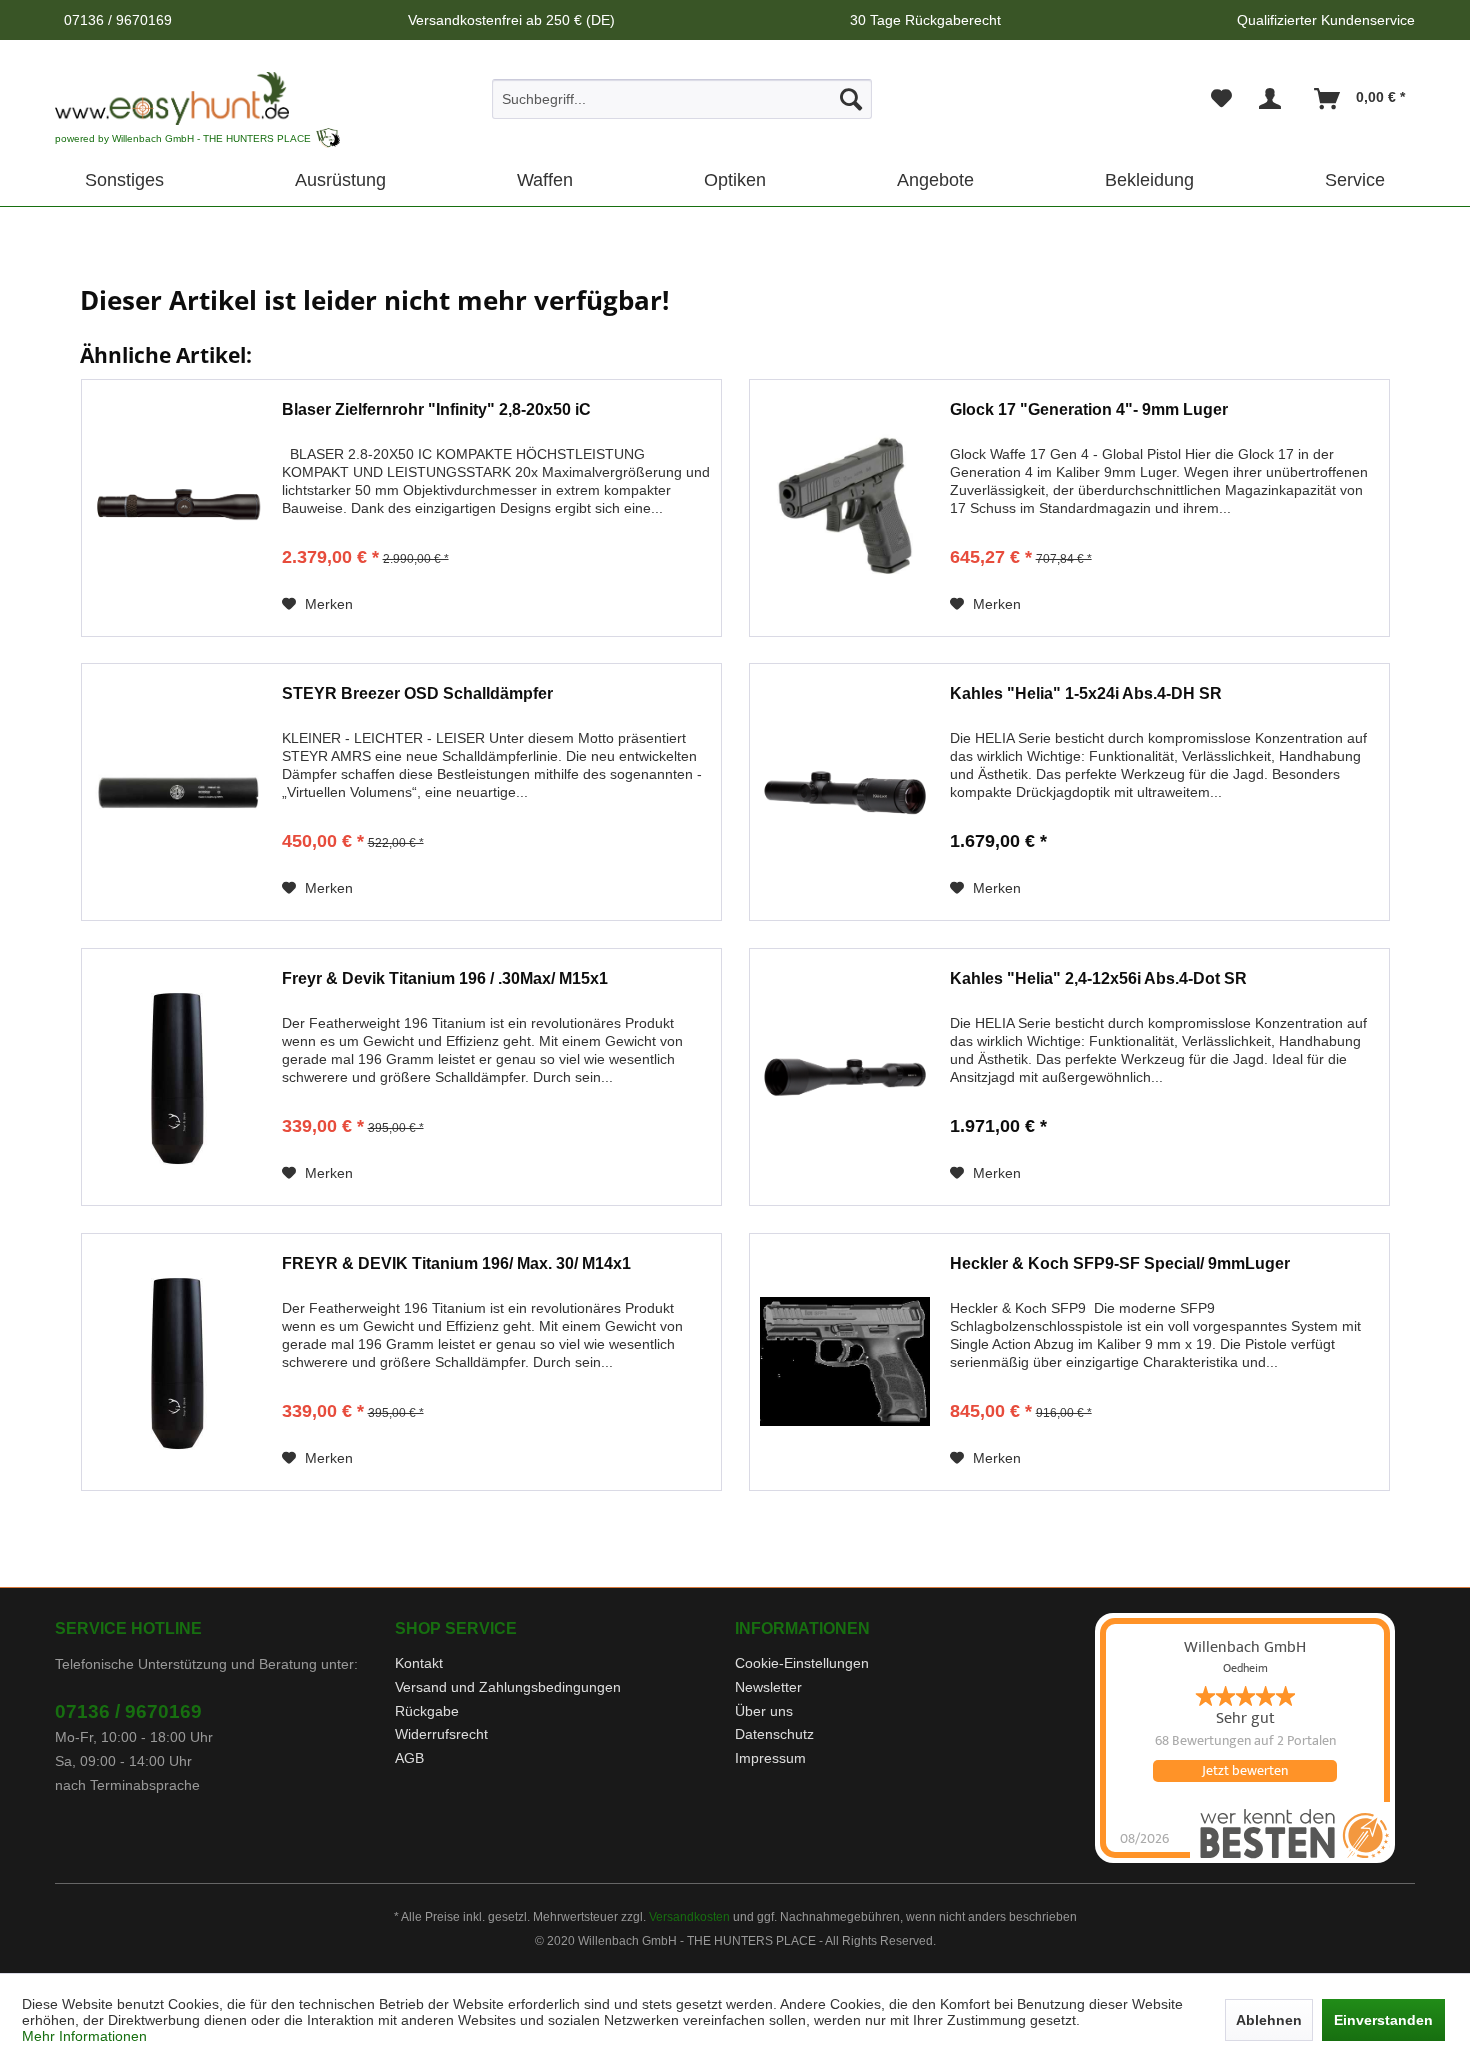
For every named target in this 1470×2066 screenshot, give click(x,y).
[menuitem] (682, 99)
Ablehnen (1269, 2020)
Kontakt (419, 1663)
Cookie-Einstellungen (802, 1663)
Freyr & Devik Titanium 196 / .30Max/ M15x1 (445, 978)
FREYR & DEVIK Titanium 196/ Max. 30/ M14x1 (456, 1263)
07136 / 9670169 (128, 1711)
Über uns (764, 1711)
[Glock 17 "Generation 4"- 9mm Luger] (845, 508)
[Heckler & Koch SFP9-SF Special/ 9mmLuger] (845, 1362)
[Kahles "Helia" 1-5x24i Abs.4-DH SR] (845, 792)
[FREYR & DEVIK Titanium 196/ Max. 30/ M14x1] (177, 1362)
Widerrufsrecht (441, 1734)
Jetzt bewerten (1245, 1771)
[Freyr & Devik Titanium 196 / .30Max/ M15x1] (177, 1077)
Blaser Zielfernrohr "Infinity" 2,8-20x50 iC (436, 409)
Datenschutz (774, 1734)
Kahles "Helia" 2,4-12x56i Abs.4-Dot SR (1098, 978)
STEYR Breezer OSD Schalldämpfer (417, 693)
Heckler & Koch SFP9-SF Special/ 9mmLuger (1120, 1263)
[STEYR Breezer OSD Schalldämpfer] (177, 792)
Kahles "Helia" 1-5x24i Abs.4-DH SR (1086, 693)
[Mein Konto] (1274, 99)
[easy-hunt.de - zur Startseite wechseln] (172, 98)
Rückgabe (427, 1711)
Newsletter (768, 1687)
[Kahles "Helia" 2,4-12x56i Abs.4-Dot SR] (845, 1077)
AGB (409, 1758)
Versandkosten (689, 1917)
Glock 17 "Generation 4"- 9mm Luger (1089, 409)
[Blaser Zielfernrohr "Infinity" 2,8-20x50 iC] (177, 508)
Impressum (770, 1758)
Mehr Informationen (84, 2036)
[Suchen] (851, 99)
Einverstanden (1383, 2020)
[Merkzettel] (1221, 99)
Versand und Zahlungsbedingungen (508, 1687)
